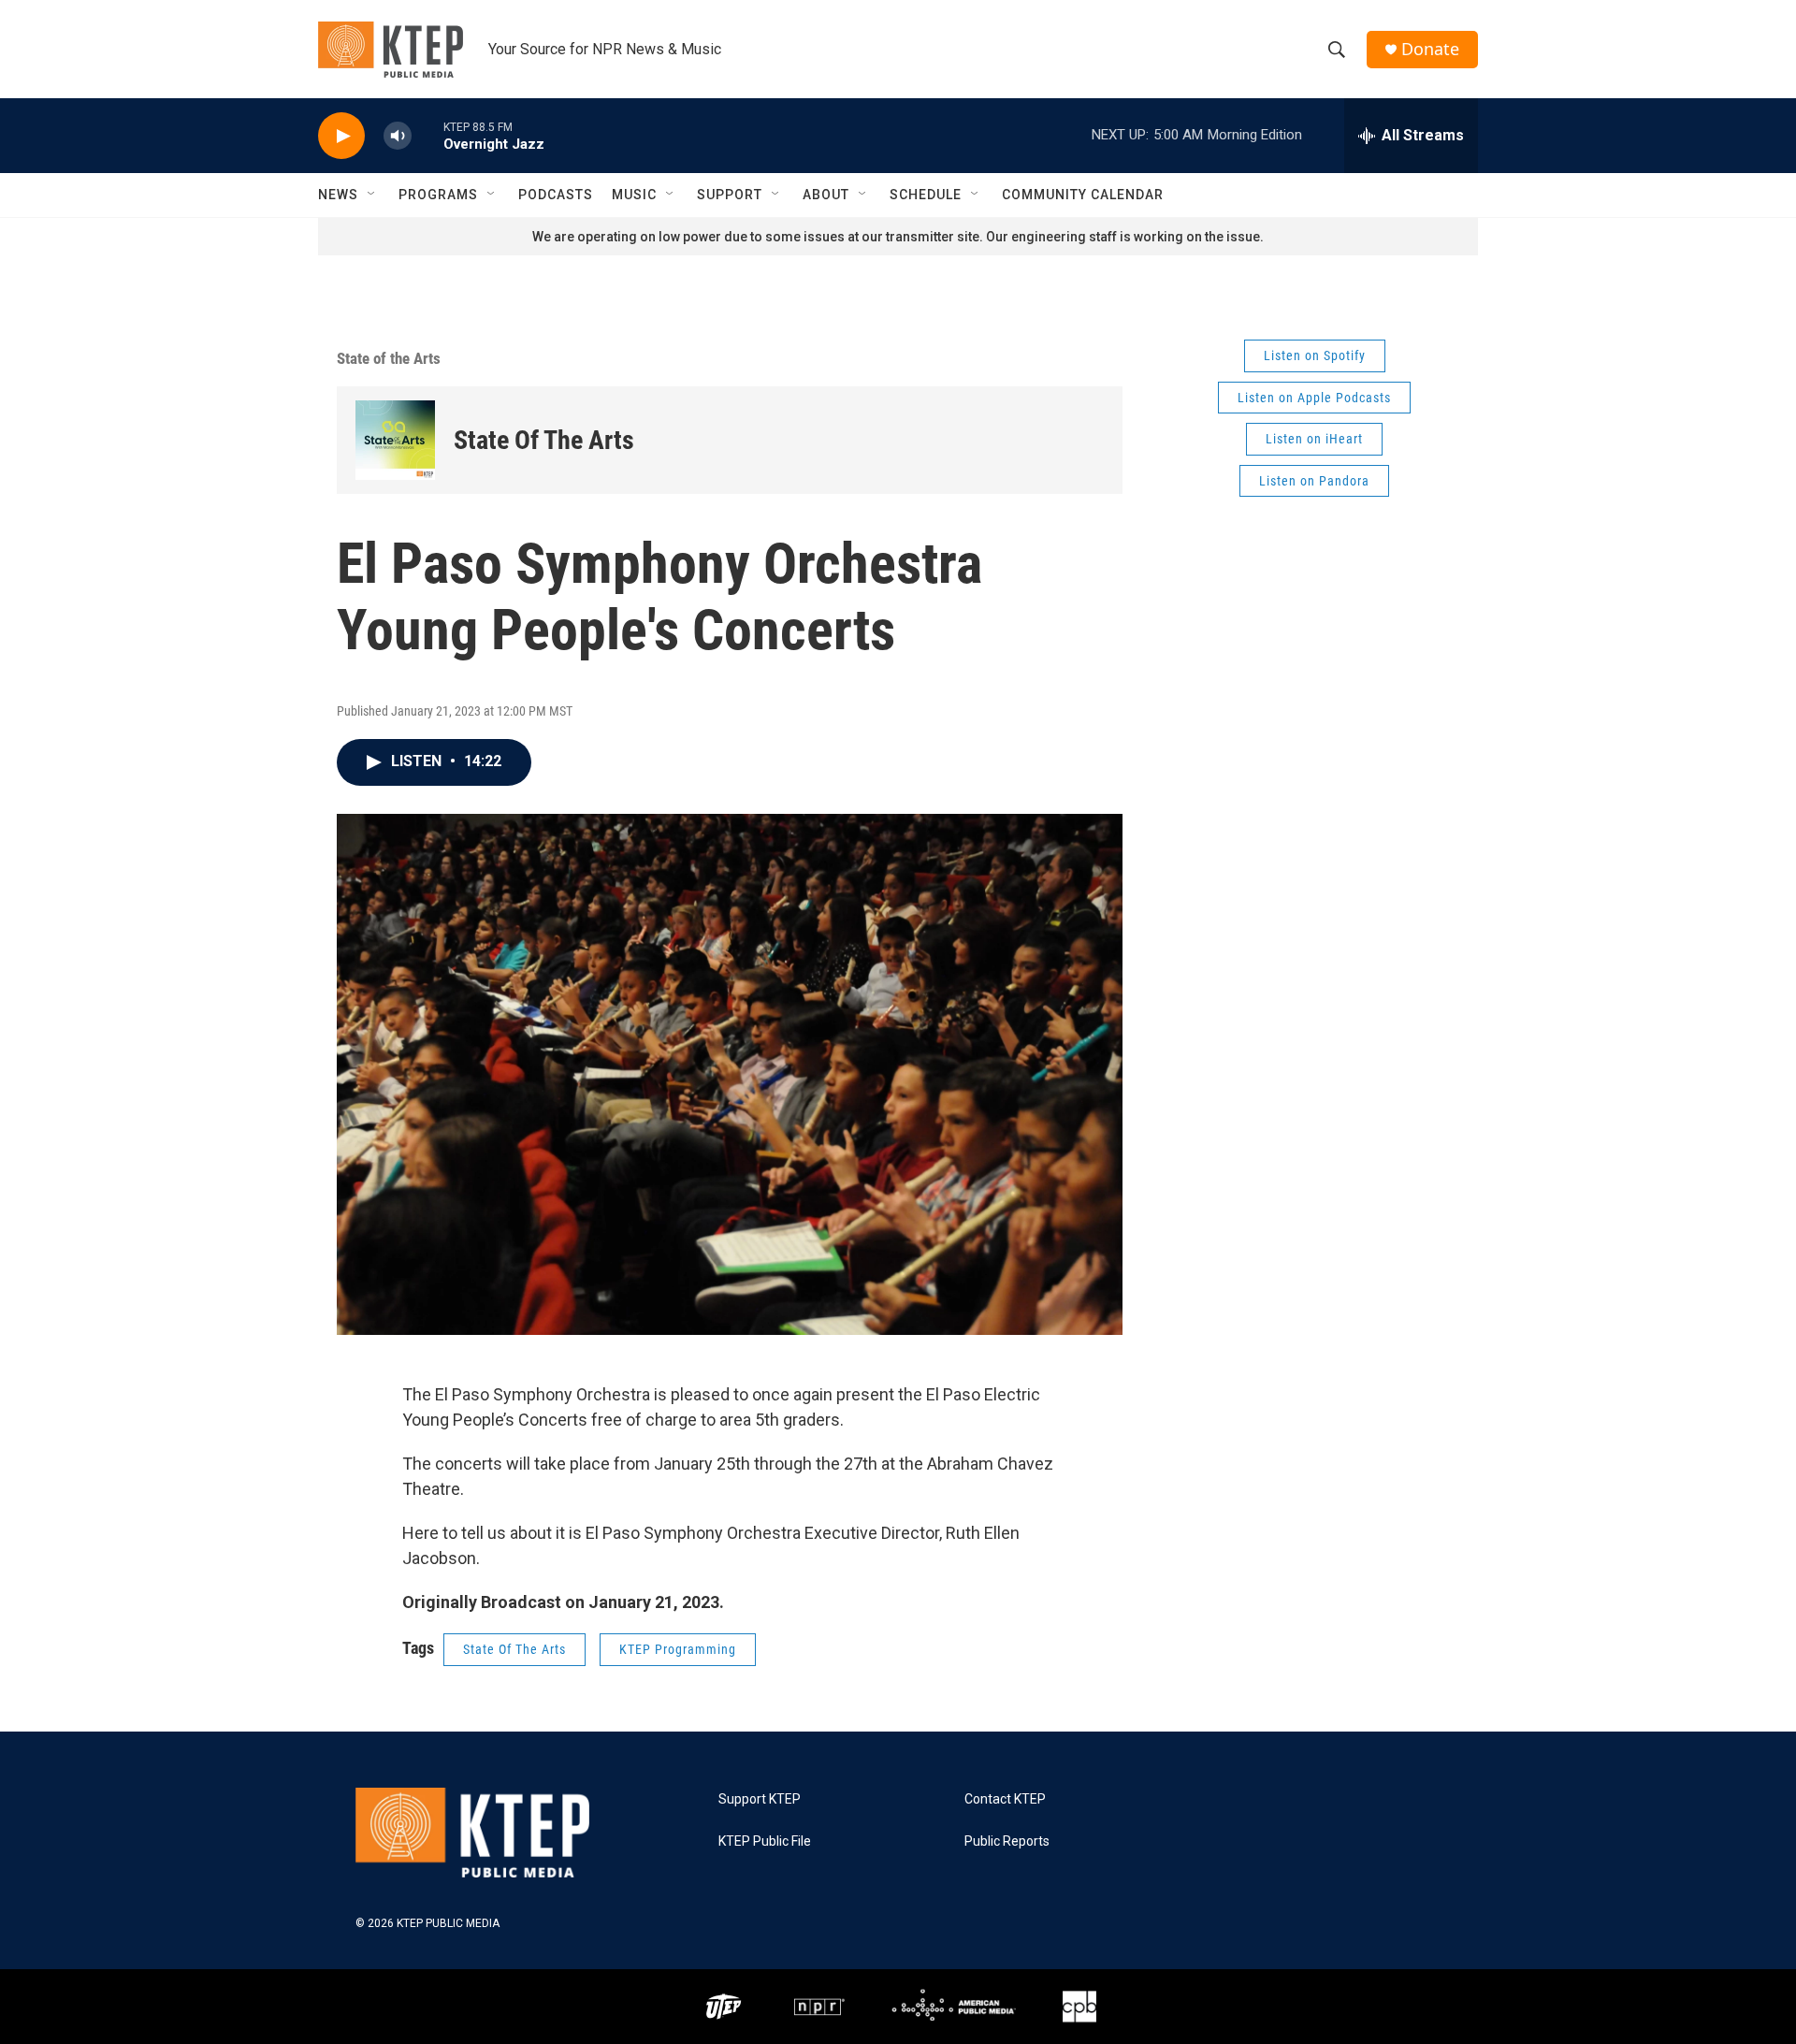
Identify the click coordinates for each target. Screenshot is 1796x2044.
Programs (438, 195)
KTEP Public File (765, 1841)
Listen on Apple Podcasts (1314, 398)
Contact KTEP (1005, 1799)
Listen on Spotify (1315, 355)
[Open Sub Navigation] (372, 195)
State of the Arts (389, 358)
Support (730, 195)
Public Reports (1007, 1841)
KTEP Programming (678, 1649)
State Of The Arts (544, 440)
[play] (341, 136)
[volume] (398, 136)
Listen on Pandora (1314, 481)
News (338, 195)
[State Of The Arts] (395, 440)
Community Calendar (1083, 195)
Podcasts (556, 195)
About (826, 195)
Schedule (926, 195)
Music (634, 195)
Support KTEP (760, 1799)
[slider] (427, 135)
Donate (1430, 49)
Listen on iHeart (1314, 439)
